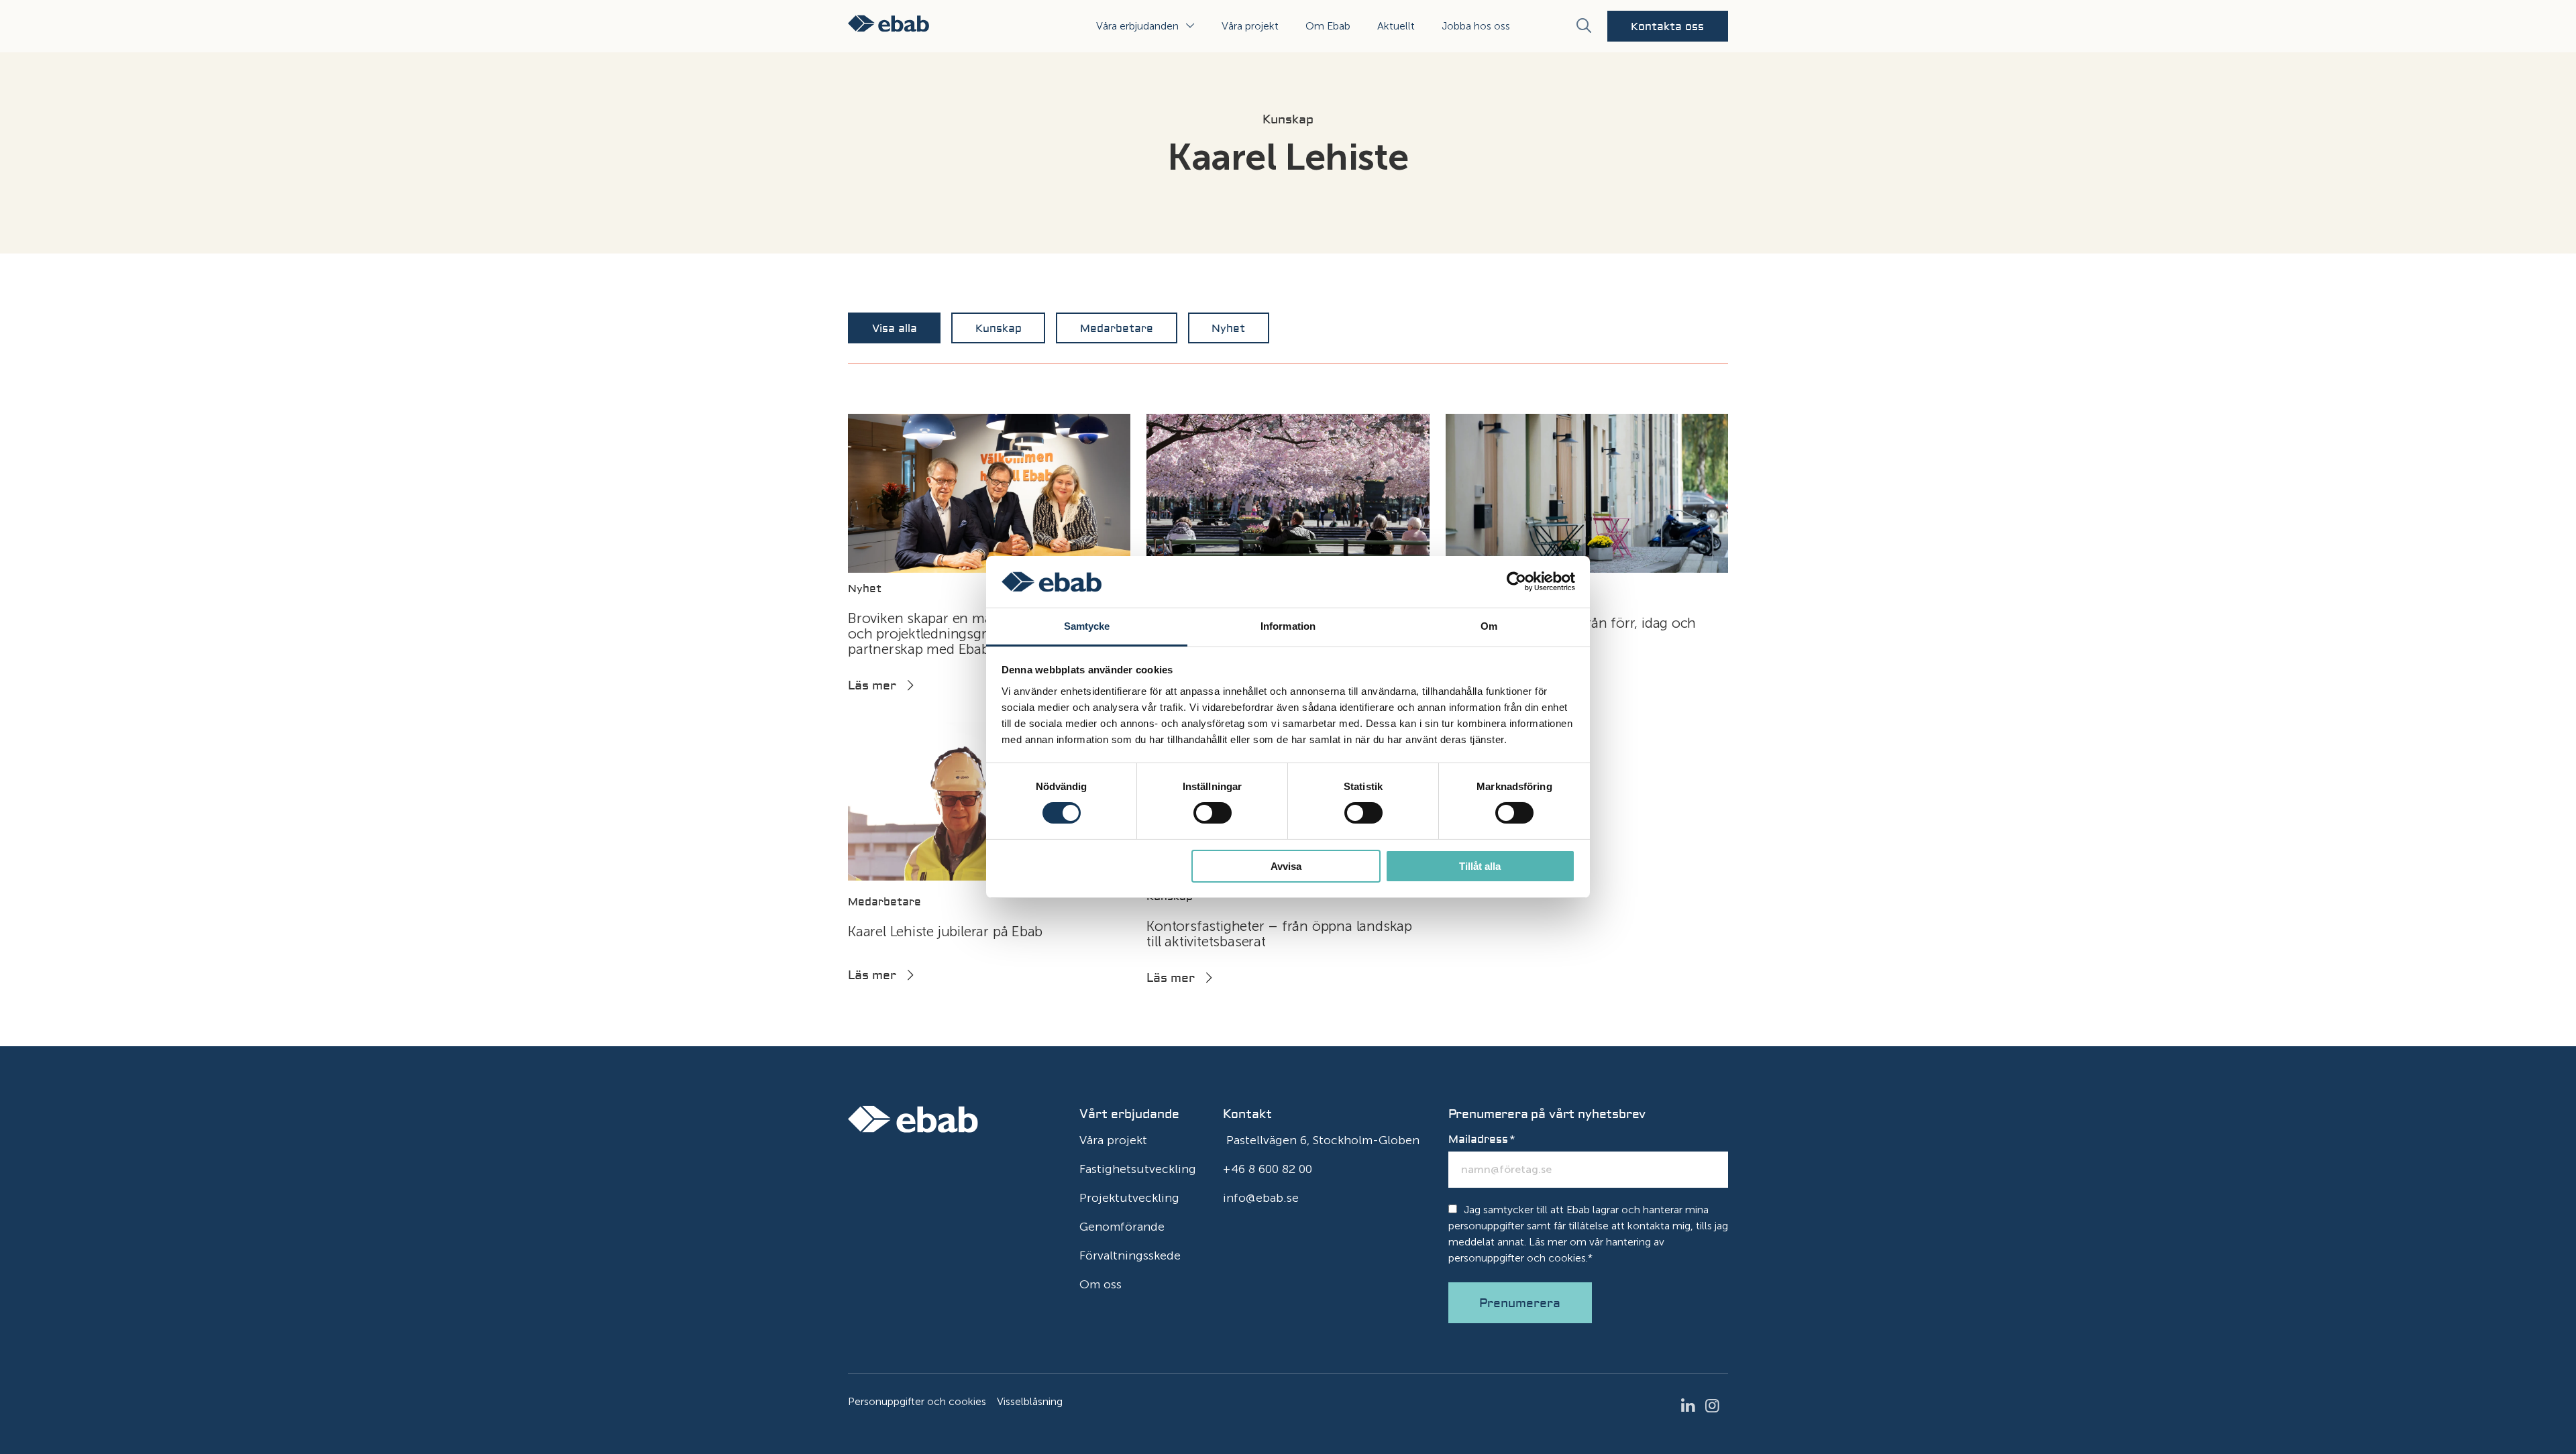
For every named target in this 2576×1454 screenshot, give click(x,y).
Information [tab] (1288, 626)
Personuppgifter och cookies (917, 1401)
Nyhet (1228, 329)
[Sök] (1583, 26)
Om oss (1101, 1284)
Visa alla (895, 329)
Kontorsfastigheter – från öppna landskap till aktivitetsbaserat (1279, 934)
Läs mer (872, 686)
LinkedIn (1692, 1406)
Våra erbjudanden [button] (1137, 26)
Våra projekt (1250, 26)
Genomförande (1122, 1227)
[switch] (1213, 813)
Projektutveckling (1129, 1198)
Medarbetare (1117, 329)
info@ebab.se (1261, 1198)
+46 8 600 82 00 (1268, 1169)
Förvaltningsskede (1130, 1255)
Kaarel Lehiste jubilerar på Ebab (945, 931)
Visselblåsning (1030, 1401)
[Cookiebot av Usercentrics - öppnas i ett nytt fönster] (1516, 581)
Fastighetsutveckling (1138, 1169)
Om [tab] (1489, 626)
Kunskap (999, 329)
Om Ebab (1328, 26)
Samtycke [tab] (1087, 626)
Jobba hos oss (1476, 26)
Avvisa (1286, 866)
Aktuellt (1396, 26)
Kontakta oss (1667, 27)
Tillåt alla (1480, 866)
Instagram (1716, 1406)
